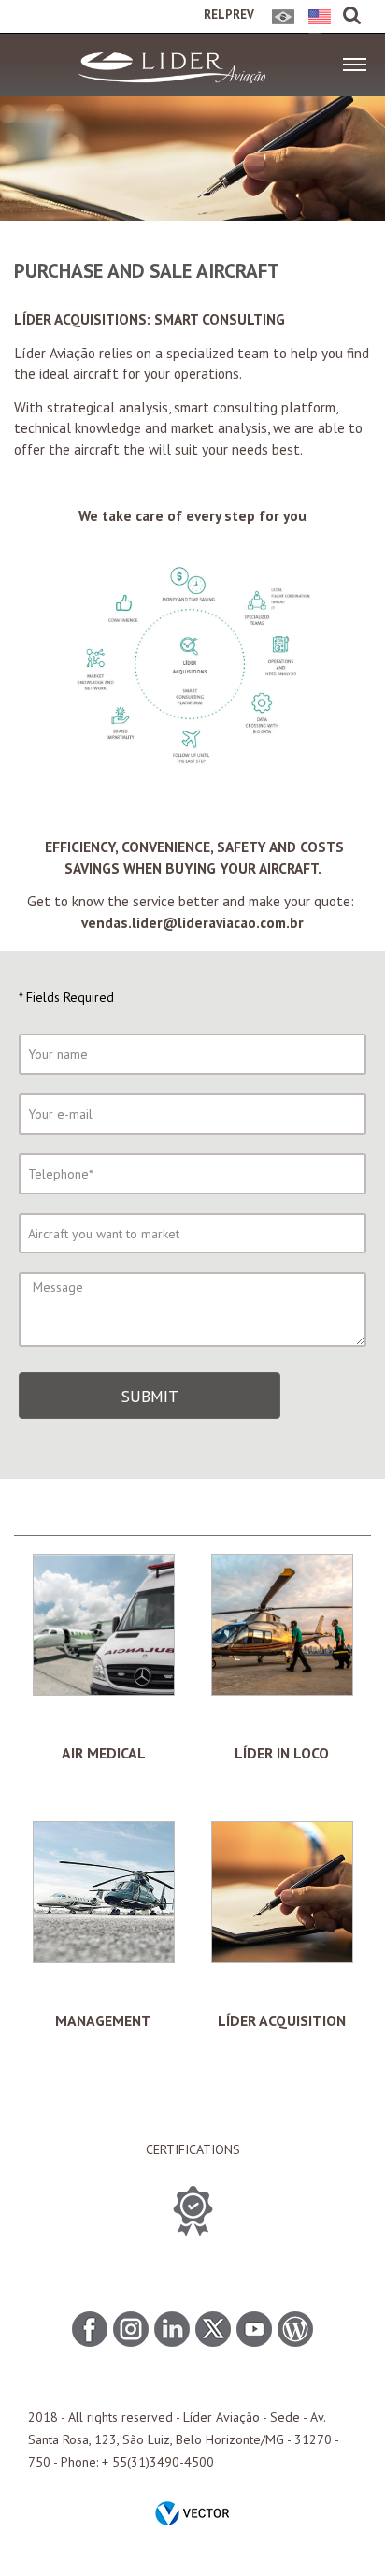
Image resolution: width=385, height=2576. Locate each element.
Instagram (131, 2329)
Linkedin (172, 2329)
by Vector (192, 2515)
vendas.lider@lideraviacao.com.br (192, 922)
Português (280, 22)
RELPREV (229, 14)
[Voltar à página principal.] (172, 79)
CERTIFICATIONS (193, 2149)
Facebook (90, 2329)
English (316, 22)
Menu (355, 59)
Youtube (254, 2329)
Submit (150, 1396)
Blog (295, 2329)
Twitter (213, 2329)
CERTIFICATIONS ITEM (193, 2211)
